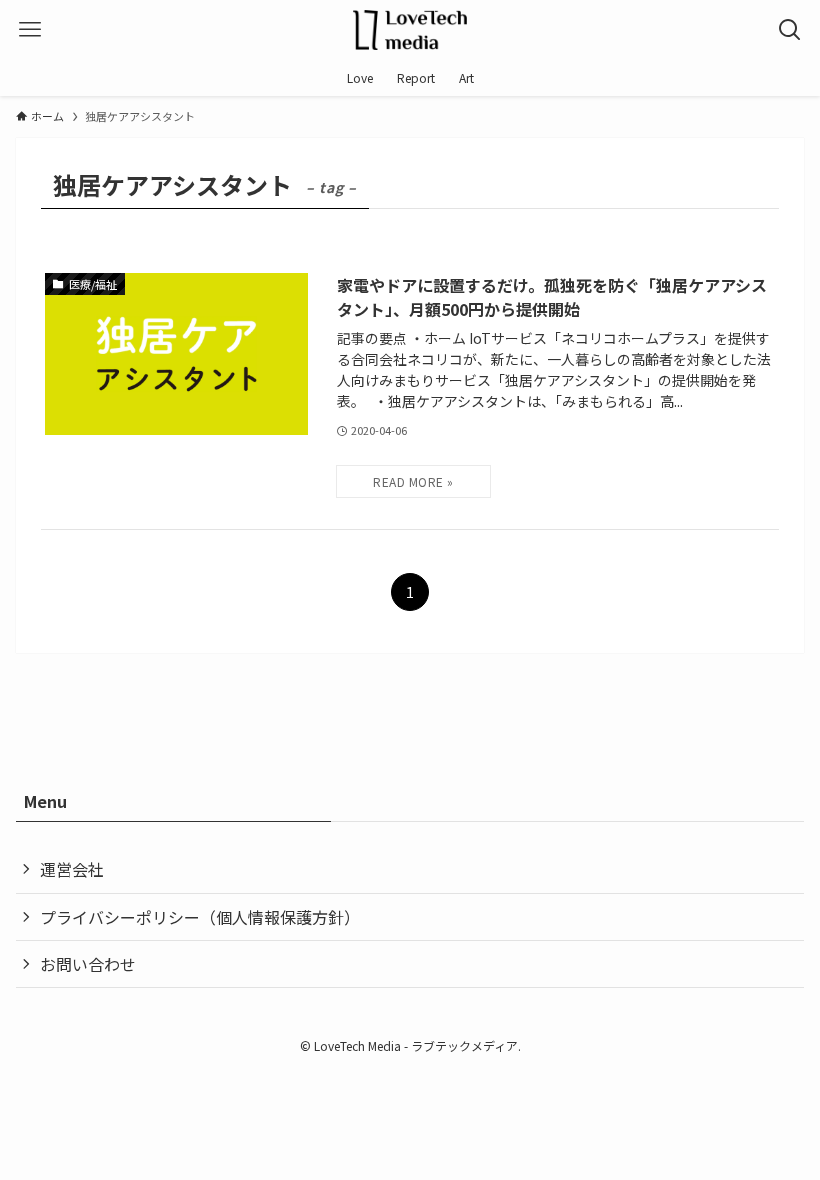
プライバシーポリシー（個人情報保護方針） (200, 917)
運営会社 (72, 869)
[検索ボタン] (790, 30)
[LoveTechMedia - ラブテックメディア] (410, 30)
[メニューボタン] (30, 30)
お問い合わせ (88, 964)
